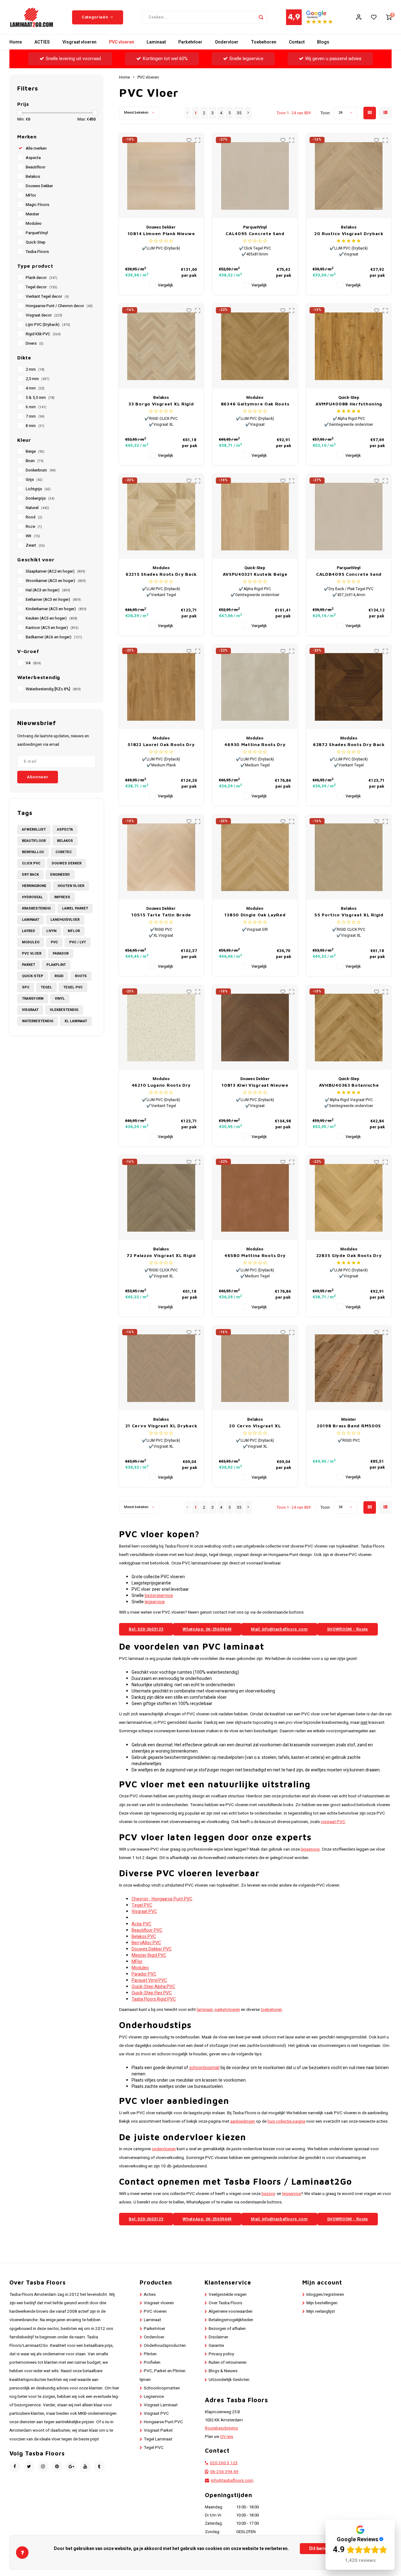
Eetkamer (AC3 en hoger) (53, 600)
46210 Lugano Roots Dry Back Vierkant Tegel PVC (161, 1085)
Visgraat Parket (158, 2430)
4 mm (35, 388)
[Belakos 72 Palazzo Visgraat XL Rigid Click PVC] (161, 1198)
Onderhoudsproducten (165, 2346)
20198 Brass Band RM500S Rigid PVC (349, 1426)
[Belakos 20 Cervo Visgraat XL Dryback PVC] (255, 1368)
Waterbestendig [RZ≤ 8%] (53, 689)
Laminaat (156, 42)
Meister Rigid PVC (149, 1955)
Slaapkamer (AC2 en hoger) (55, 571)
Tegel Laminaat (158, 2439)
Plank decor (42, 278)
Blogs (323, 42)
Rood (34, 517)
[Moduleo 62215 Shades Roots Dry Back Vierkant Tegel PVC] (161, 517)
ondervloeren (164, 2149)
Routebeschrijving (221, 2428)
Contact (297, 42)
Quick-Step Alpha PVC (153, 1987)
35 (239, 113)
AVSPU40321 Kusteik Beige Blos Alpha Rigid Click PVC (255, 574)
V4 (33, 663)
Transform (33, 999)
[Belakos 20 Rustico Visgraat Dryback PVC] (349, 176)
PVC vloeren (122, 42)
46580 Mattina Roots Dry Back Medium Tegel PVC (255, 1256)
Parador (61, 953)
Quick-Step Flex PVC (152, 1993)
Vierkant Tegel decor (47, 296)
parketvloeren (227, 2010)
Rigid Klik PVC (43, 334)
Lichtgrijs (38, 489)
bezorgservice (159, 1596)
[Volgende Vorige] (248, 113)
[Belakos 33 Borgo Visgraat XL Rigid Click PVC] (161, 346)
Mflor (74, 931)
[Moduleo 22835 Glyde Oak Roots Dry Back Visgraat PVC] (349, 1198)
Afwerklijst (34, 829)
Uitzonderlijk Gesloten (229, 2380)
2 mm (35, 369)
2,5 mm (38, 379)
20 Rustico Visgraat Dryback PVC (349, 234)
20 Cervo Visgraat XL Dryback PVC (255, 1426)
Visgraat (30, 1010)
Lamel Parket (75, 908)
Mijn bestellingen (322, 2303)
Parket (29, 965)
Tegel (46, 987)
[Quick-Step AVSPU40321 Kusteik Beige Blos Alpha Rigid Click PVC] (255, 517)
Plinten (150, 2354)
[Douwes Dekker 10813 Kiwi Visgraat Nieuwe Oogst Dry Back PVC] (255, 1028)
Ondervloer (227, 42)
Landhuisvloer (65, 920)
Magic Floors (37, 205)
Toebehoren (264, 42)
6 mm (36, 407)
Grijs (34, 480)
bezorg (268, 2194)
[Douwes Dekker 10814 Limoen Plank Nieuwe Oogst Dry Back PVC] (161, 176)
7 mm (35, 416)
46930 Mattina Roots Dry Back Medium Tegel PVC (255, 745)
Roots (81, 976)
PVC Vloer (32, 953)
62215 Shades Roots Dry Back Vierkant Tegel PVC (161, 574)
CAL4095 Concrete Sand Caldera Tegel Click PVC (255, 234)
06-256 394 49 (224, 2472)
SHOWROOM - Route (348, 1629)
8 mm (35, 426)
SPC (26, 987)
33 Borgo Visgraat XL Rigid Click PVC (161, 404)
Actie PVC (141, 1924)
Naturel (37, 508)
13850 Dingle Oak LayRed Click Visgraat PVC (255, 915)
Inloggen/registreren (325, 2295)
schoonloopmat (204, 2068)
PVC (54, 942)
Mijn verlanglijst (321, 2311)
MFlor (31, 195)
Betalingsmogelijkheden (231, 2320)
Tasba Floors (37, 252)
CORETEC (64, 852)
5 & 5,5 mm (40, 398)
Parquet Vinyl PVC (149, 1980)
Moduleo (34, 224)
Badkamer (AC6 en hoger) (54, 637)
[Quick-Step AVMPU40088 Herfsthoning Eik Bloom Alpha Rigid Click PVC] (349, 346)
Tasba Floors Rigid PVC (154, 1999)
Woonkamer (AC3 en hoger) (56, 581)
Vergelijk (165, 285)
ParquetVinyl (37, 233)
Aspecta (33, 158)
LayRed (29, 931)
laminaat (205, 2010)
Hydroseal (32, 897)
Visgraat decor (44, 315)
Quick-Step (36, 242)
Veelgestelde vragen (228, 2295)
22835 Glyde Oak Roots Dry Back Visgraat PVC (349, 1256)
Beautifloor (36, 167)
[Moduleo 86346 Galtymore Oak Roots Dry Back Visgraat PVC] (255, 346)
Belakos (33, 177)
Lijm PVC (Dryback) (48, 325)
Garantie (216, 2346)
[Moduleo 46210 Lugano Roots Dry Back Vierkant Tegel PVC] (161, 1028)
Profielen (152, 2362)
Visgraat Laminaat (161, 2405)
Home (16, 42)
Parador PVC (144, 1974)
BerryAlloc (33, 852)
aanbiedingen (243, 2121)
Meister (32, 214)
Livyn (51, 931)
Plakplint (56, 965)
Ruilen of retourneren (228, 2362)
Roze (34, 527)
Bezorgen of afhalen (227, 2329)
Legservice (154, 2397)
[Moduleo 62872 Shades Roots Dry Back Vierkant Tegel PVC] (349, 687)
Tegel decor (42, 287)
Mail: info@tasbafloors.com (279, 1629)
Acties (150, 2295)
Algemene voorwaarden (231, 2311)
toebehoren (271, 2010)
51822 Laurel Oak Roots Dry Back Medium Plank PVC (161, 745)
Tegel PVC (73, 987)
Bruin (35, 461)
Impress (62, 897)
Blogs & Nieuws (223, 2371)
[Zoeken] (261, 17)
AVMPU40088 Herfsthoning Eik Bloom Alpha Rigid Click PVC (349, 404)
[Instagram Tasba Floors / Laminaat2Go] (43, 2467)
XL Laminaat (76, 1021)
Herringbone (34, 886)
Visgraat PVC (144, 1911)
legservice (155, 1602)
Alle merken (36, 148)
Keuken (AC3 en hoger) (52, 618)
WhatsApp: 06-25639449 (207, 1629)
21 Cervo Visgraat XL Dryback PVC (161, 1426)
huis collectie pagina (286, 2121)
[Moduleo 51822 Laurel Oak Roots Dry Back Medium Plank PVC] (161, 687)
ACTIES (42, 42)
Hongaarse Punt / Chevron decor (59, 306)
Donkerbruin (41, 470)
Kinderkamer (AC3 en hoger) (56, 609)
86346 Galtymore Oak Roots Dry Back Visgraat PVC (255, 404)
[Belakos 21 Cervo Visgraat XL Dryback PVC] (161, 1368)
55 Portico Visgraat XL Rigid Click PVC (349, 915)
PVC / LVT (78, 942)
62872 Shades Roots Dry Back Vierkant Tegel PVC (349, 745)
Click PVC (31, 863)
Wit (33, 536)
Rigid (59, 976)
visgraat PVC (333, 1822)
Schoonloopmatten (162, 2388)
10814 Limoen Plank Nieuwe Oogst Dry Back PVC (161, 234)
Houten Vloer (71, 886)
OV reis (227, 2437)
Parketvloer (190, 42)
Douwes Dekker (39, 186)
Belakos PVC (144, 1937)
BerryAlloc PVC (146, 1943)
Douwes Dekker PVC (152, 1949)
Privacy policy (221, 2354)
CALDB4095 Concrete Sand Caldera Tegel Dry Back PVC (349, 574)
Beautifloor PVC (147, 1930)
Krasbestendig (36, 908)
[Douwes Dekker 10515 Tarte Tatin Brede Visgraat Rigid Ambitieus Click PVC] (161, 857)
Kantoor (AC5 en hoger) (52, 628)
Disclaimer (218, 2337)
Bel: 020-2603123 (146, 1629)
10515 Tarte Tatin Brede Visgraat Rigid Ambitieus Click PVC (161, 915)
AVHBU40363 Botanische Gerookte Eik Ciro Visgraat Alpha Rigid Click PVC (349, 1085)
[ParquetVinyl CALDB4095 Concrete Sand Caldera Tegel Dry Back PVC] (349, 517)
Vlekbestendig (64, 1010)
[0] (389, 17)
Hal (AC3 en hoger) (48, 590)
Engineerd (60, 875)
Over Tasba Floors (225, 2303)
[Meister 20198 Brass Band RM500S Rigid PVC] (349, 1368)
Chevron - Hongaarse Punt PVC (162, 1899)
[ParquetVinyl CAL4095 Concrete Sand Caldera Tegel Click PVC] (255, 176)
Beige (35, 451)
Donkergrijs (40, 498)
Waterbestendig (38, 1021)
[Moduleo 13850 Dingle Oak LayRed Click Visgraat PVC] (255, 857)
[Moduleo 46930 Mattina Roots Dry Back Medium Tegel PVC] (255, 687)
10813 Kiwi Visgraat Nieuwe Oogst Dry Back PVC (255, 1085)
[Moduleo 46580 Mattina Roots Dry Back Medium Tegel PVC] (255, 1198)
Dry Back (30, 875)
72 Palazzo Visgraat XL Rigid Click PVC (161, 1256)
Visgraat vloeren (79, 42)
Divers (35, 343)
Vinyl (60, 999)
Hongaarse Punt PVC (163, 2422)
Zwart (35, 545)
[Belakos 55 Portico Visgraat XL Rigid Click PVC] (349, 857)
